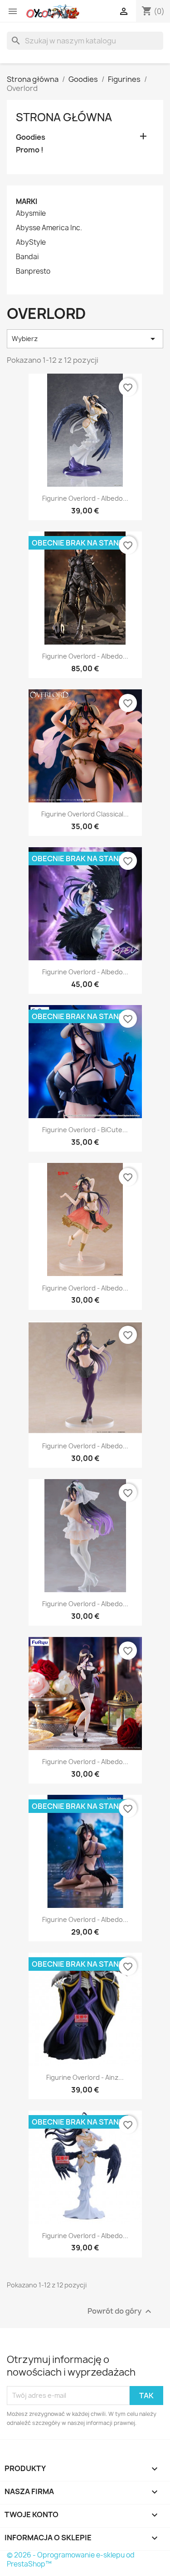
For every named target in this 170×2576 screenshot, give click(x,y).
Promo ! (30, 150)
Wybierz (85, 339)
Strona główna (64, 117)
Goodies (31, 137)
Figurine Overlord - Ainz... (85, 2077)
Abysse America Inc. (49, 228)
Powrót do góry (121, 2311)
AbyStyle (31, 242)
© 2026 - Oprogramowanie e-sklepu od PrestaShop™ (71, 2559)
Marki (27, 202)
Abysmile (31, 213)
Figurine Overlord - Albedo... (85, 498)
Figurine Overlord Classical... (85, 814)
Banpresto (33, 271)
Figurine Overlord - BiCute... (85, 1130)
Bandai (27, 257)
